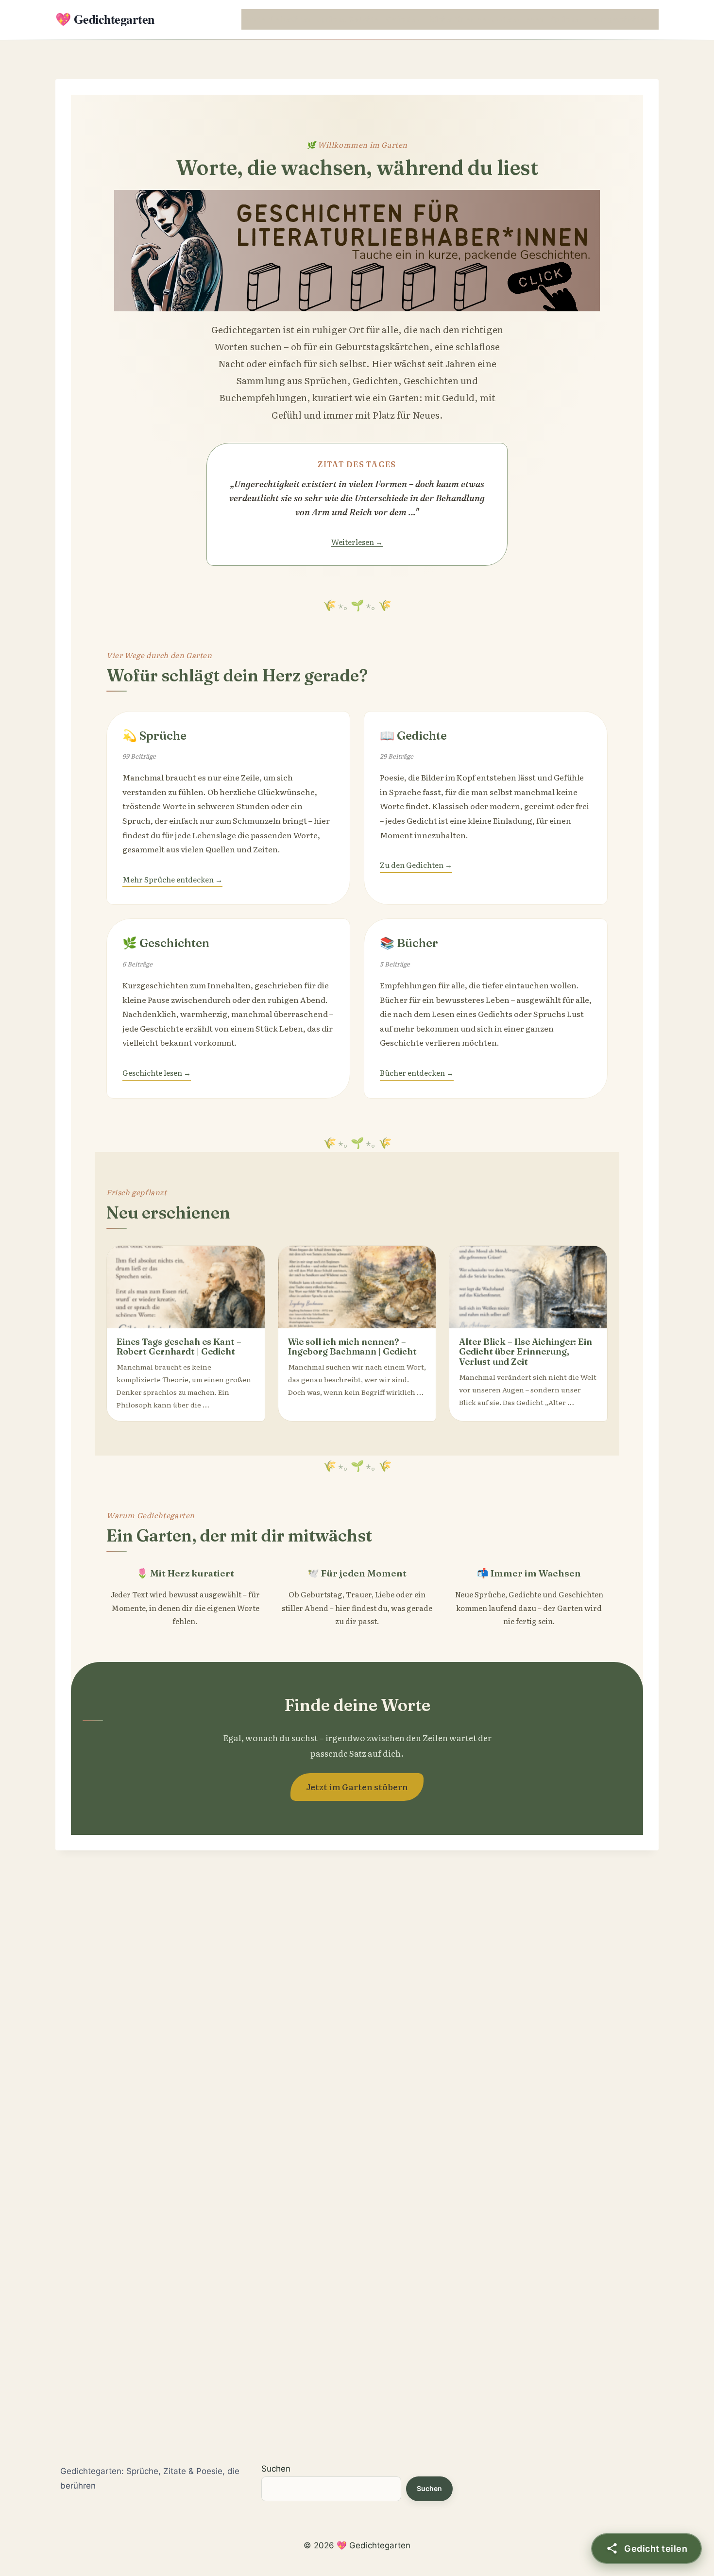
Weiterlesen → (357, 542)
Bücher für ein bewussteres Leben (486, 19)
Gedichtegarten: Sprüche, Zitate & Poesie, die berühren (150, 2478)
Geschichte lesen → (157, 1073)
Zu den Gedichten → (416, 865)
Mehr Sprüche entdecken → (172, 879)
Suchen (276, 2469)
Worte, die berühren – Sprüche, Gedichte (311, 19)
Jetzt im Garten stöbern (357, 1787)
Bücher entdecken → (417, 1073)
